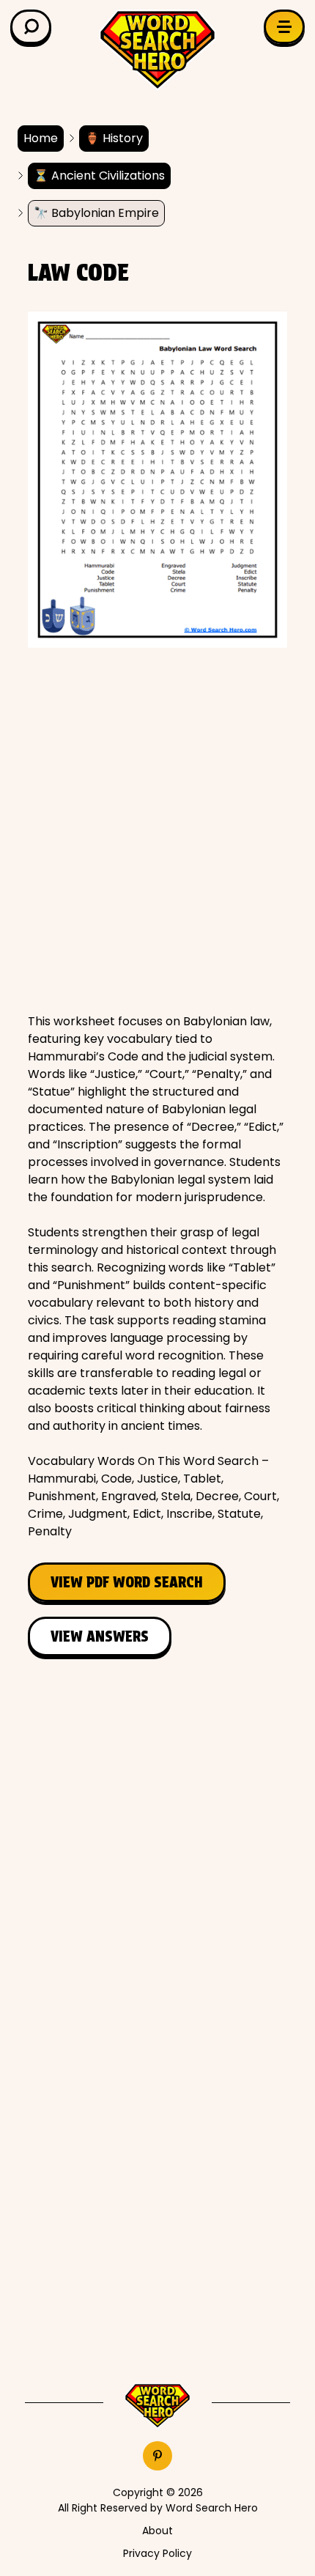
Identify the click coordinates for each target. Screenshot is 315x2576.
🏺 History (114, 138)
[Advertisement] (157, 830)
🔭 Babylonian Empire (96, 213)
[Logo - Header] (157, 50)
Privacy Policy (157, 2553)
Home (41, 138)
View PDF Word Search (127, 1582)
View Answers (100, 1636)
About (157, 2531)
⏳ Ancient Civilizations (99, 176)
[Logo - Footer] (157, 2406)
